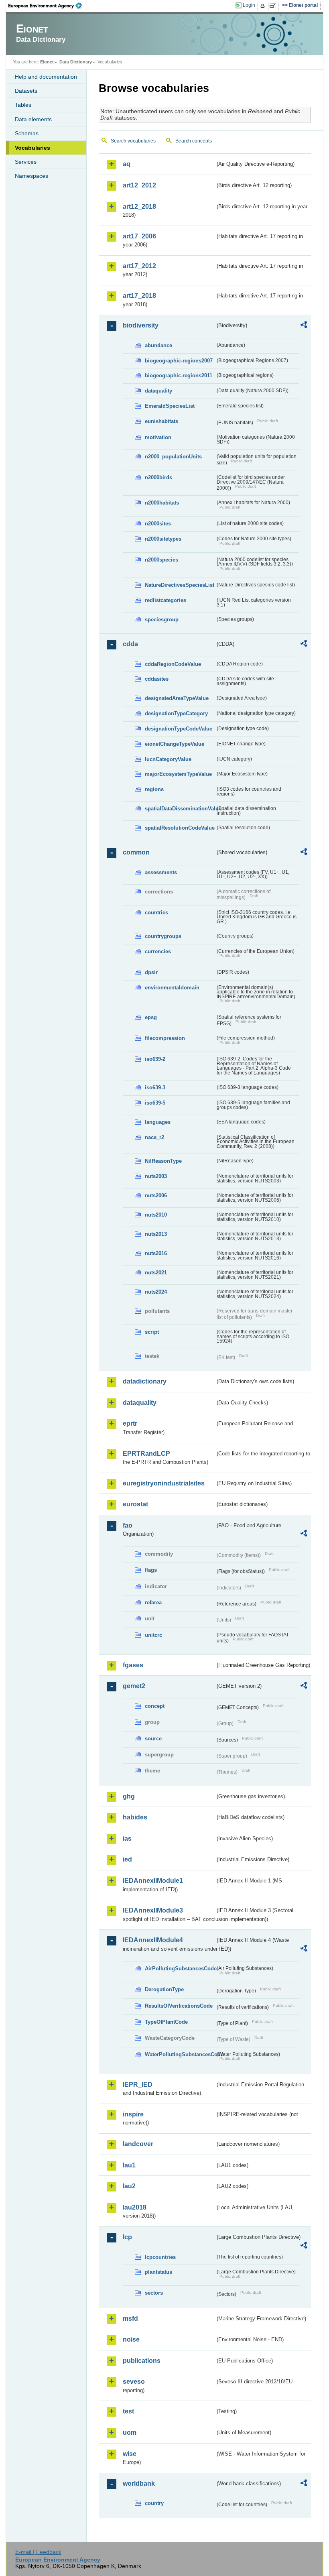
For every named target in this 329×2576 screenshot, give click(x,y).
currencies (158, 951)
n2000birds (158, 477)
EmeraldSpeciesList (170, 406)
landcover (138, 2144)
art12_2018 (139, 207)
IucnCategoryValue (168, 759)
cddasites (157, 679)
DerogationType (164, 1989)
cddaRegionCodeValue (173, 664)
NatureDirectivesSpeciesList (180, 585)
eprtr (130, 1423)
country (154, 2503)
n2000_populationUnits (173, 457)
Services (26, 162)
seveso (134, 2382)
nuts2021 (156, 1273)
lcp (127, 2237)
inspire (133, 2114)
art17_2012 (139, 266)
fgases (133, 1665)
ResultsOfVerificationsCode (179, 2006)
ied (127, 1859)
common (136, 852)
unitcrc (153, 1635)
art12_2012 (139, 185)
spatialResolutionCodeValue (180, 828)
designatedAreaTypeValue (177, 698)
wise (130, 2454)
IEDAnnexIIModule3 (153, 1910)
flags (151, 1570)
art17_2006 (139, 236)
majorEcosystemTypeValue (178, 774)
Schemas (27, 133)
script (152, 1332)
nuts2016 (156, 1253)
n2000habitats (162, 503)
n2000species (161, 560)
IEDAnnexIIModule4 (153, 1940)
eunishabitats (161, 421)
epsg (151, 1017)
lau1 (129, 2165)
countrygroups (163, 936)
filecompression (165, 1038)
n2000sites (158, 524)
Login (249, 5)
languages (158, 1122)
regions (154, 789)
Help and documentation (46, 77)
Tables (23, 105)
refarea (153, 1602)
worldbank (139, 2483)
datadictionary (145, 1381)
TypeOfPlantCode (166, 2022)
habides (135, 1817)
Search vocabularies (133, 141)
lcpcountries (160, 2257)
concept (155, 1706)
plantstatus (158, 2272)
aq (127, 164)
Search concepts (194, 141)
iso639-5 (155, 1103)
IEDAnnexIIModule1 (153, 1881)
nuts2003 (156, 1176)
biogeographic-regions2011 (179, 375)
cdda (130, 644)
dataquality (158, 391)
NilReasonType (163, 1161)
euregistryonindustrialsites (164, 1483)
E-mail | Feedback (38, 2552)
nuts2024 (156, 1292)
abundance (158, 345)
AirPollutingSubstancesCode (180, 1969)
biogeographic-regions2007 (179, 361)
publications (142, 2361)
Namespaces (31, 176)
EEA (48, 6)
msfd (130, 2319)
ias (127, 1838)
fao (128, 1525)
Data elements (33, 119)
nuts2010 (156, 1215)
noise (131, 2339)
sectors (154, 2293)
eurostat (135, 1504)
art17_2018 (139, 296)
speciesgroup (162, 620)
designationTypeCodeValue (179, 729)
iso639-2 (155, 1059)
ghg (129, 1796)
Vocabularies (32, 148)
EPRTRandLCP (146, 1454)
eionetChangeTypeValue (175, 744)
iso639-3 (155, 1088)
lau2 (129, 2186)
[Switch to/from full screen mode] (274, 6)
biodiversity (141, 325)
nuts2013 (156, 1234)
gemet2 (134, 1686)
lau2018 (135, 2207)
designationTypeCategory (176, 713)
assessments (161, 872)
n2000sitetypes (163, 539)
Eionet (47, 62)
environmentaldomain (172, 988)
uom (130, 2433)
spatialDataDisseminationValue (180, 809)
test (128, 2411)
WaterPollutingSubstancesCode (180, 2054)
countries (156, 913)
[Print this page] (264, 6)
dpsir (151, 972)
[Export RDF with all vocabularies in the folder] (304, 326)
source (153, 1739)
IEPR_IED (138, 2085)
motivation (158, 437)
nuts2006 (156, 1195)
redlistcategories (166, 600)
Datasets (26, 91)
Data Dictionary (76, 62)
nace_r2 (154, 1137)
